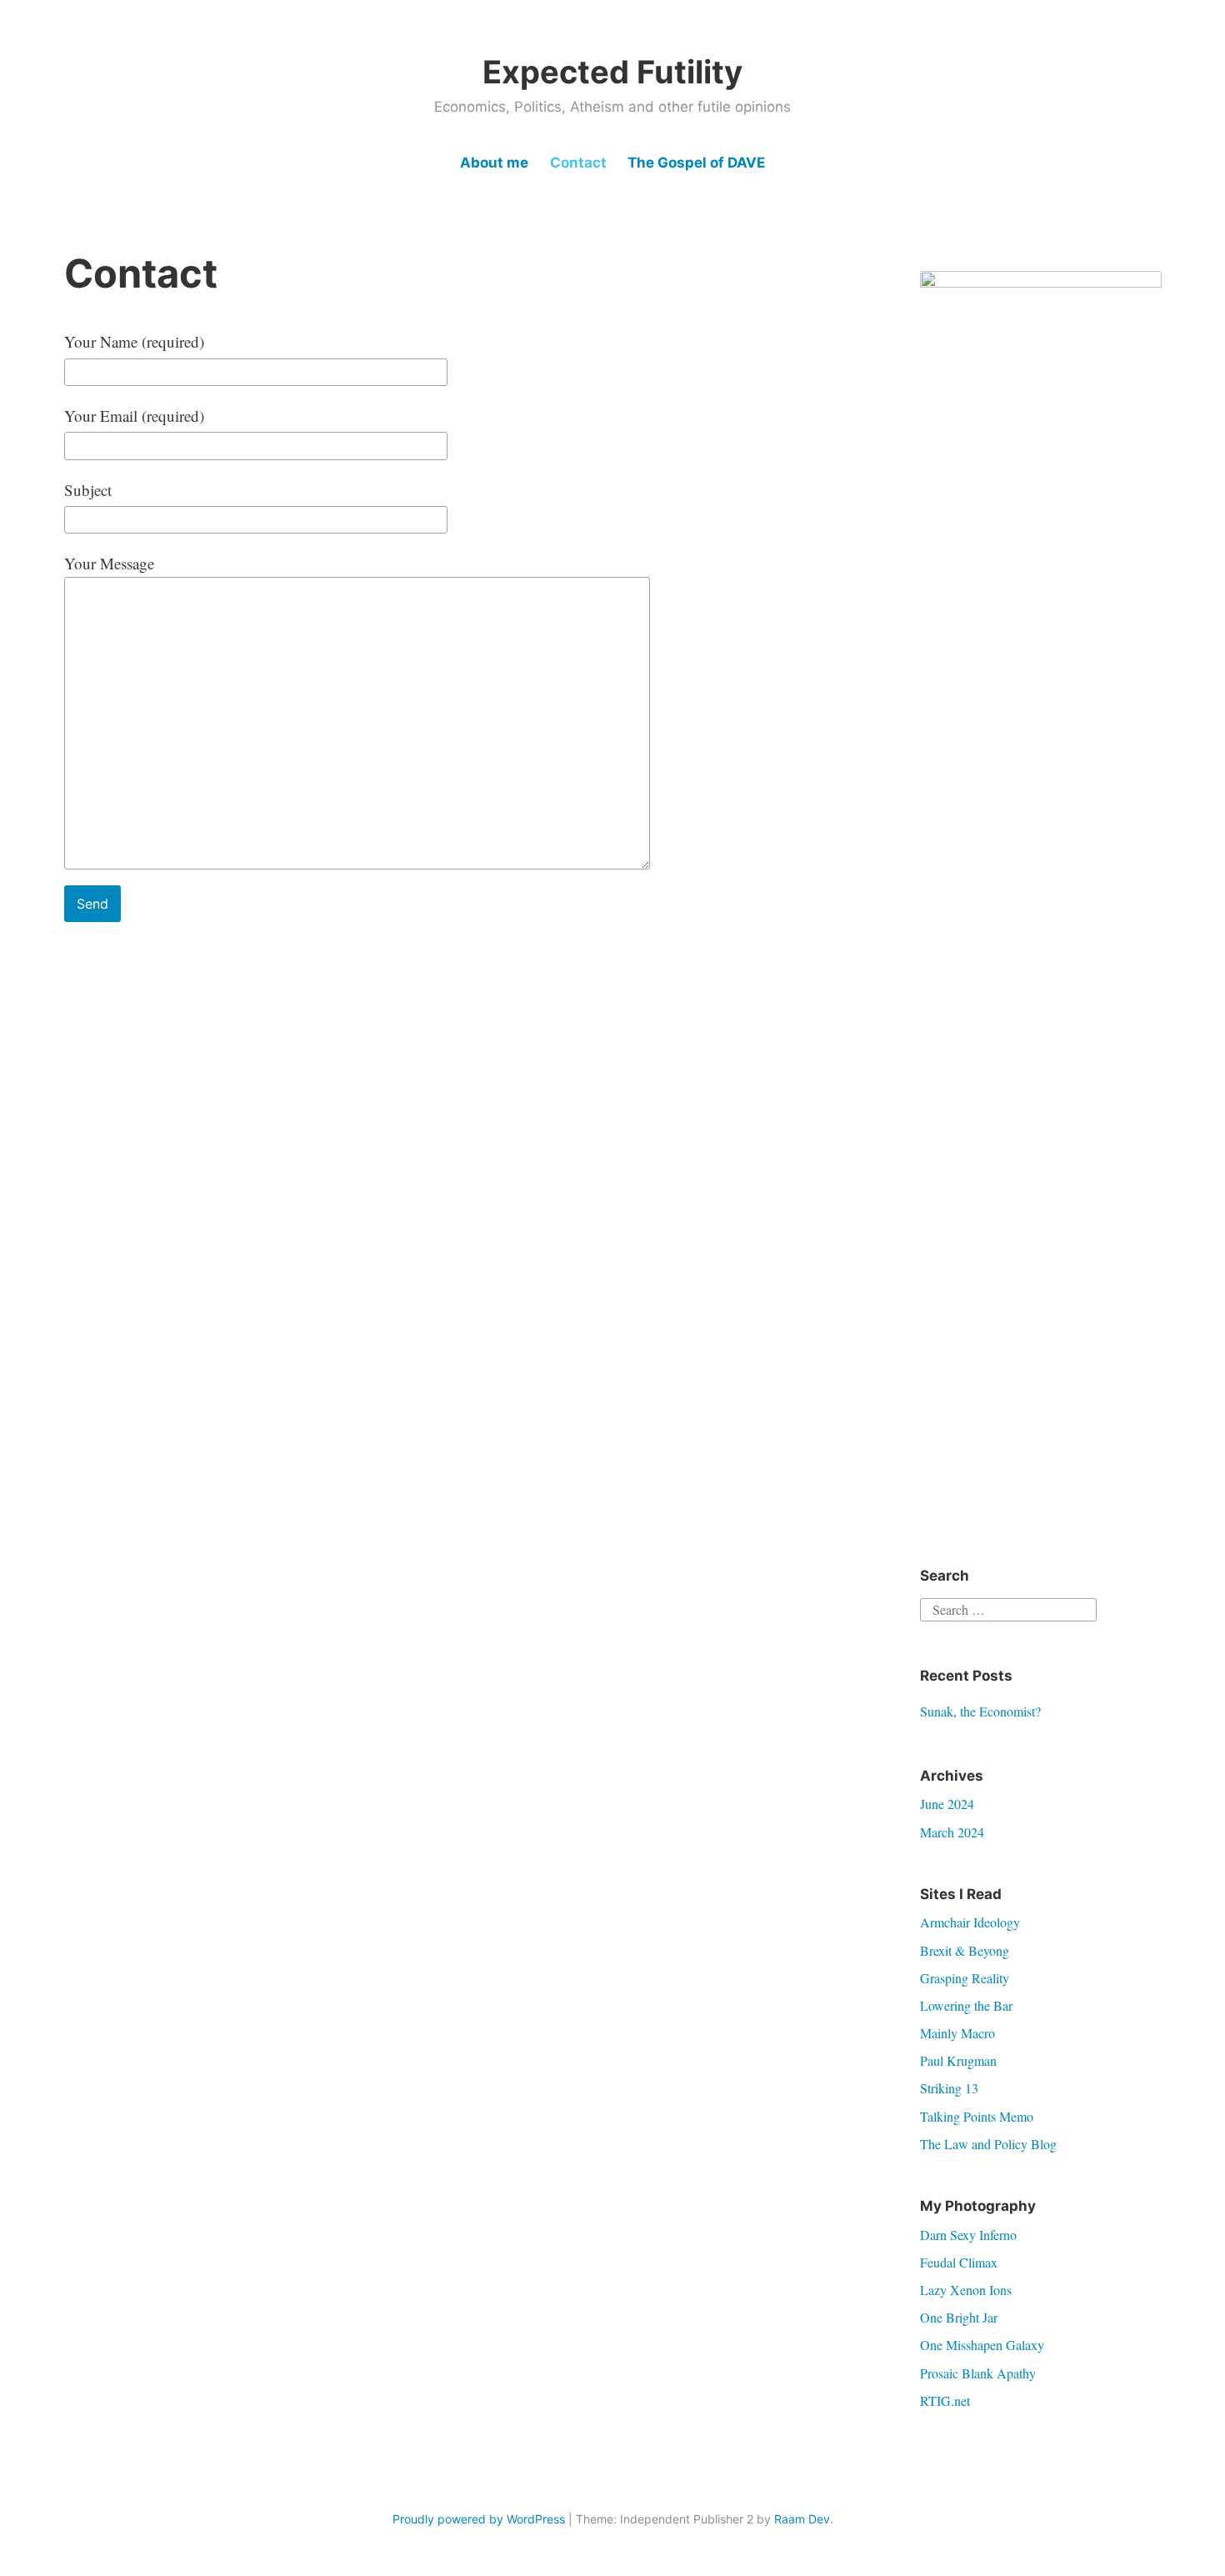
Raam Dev (802, 2519)
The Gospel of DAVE (696, 163)
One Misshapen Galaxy (982, 2345)
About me (494, 163)
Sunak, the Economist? (980, 1711)
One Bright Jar (959, 2317)
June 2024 (947, 1804)
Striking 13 (949, 2088)
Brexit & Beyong (965, 1950)
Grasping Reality (965, 1978)
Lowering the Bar (966, 2005)
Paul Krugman (958, 2060)
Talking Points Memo (977, 2116)
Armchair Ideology (970, 1922)
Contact (578, 163)
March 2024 (952, 1832)
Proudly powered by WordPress (479, 2519)
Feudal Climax (959, 2262)
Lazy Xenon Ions (966, 2290)
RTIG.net (945, 2401)
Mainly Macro (957, 2033)
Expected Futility (612, 72)
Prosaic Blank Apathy (978, 2373)
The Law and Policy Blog (988, 2144)
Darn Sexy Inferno (968, 2235)
